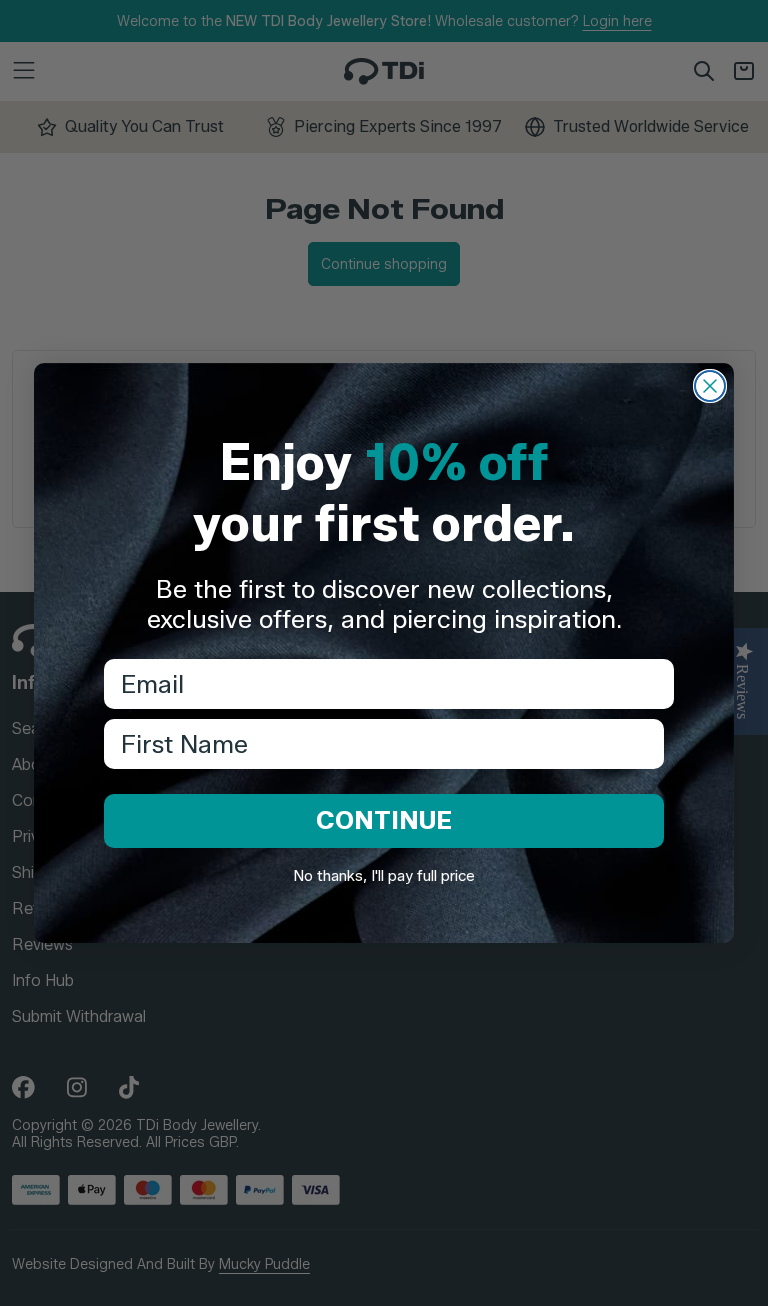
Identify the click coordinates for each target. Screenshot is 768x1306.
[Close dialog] (710, 386)
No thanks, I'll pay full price (384, 876)
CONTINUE (384, 820)
